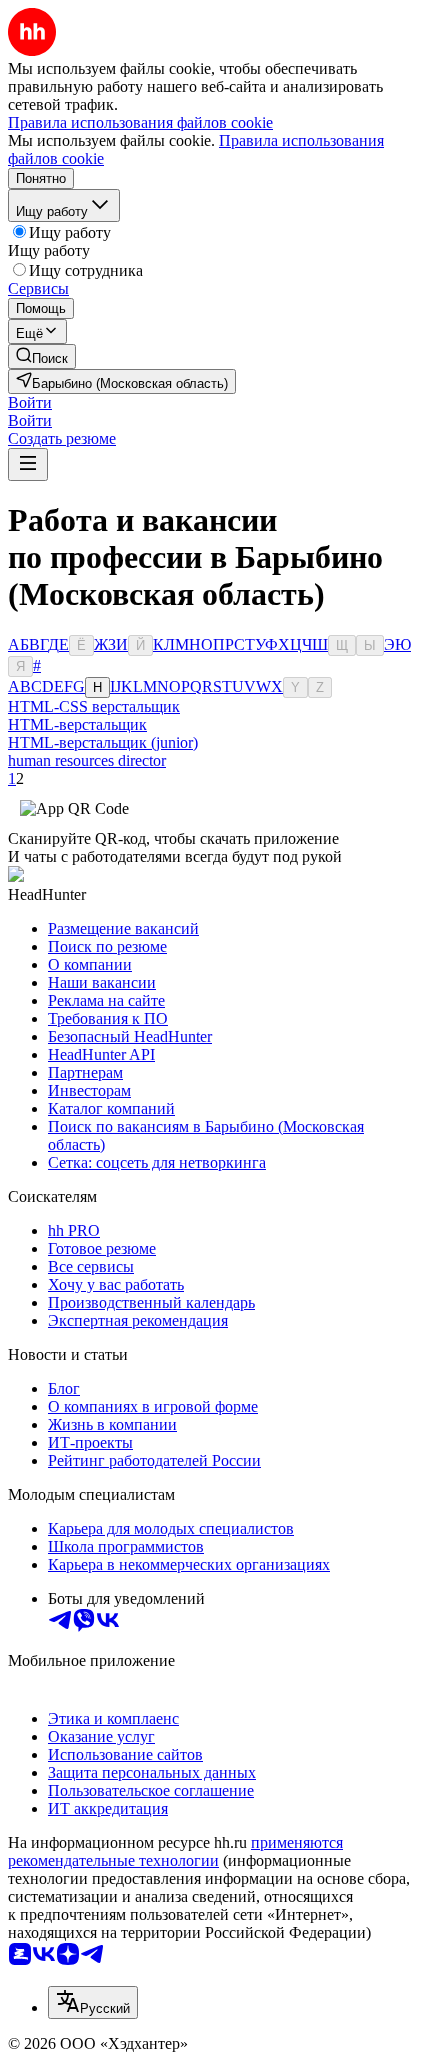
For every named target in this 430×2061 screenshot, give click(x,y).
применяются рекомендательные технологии (175, 1851)
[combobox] (93, 2002)
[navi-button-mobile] (28, 464)
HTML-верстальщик (77, 724)
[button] (30, 402)
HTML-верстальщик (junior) (103, 742)
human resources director (87, 760)
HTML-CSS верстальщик (94, 706)
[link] (42, 356)
